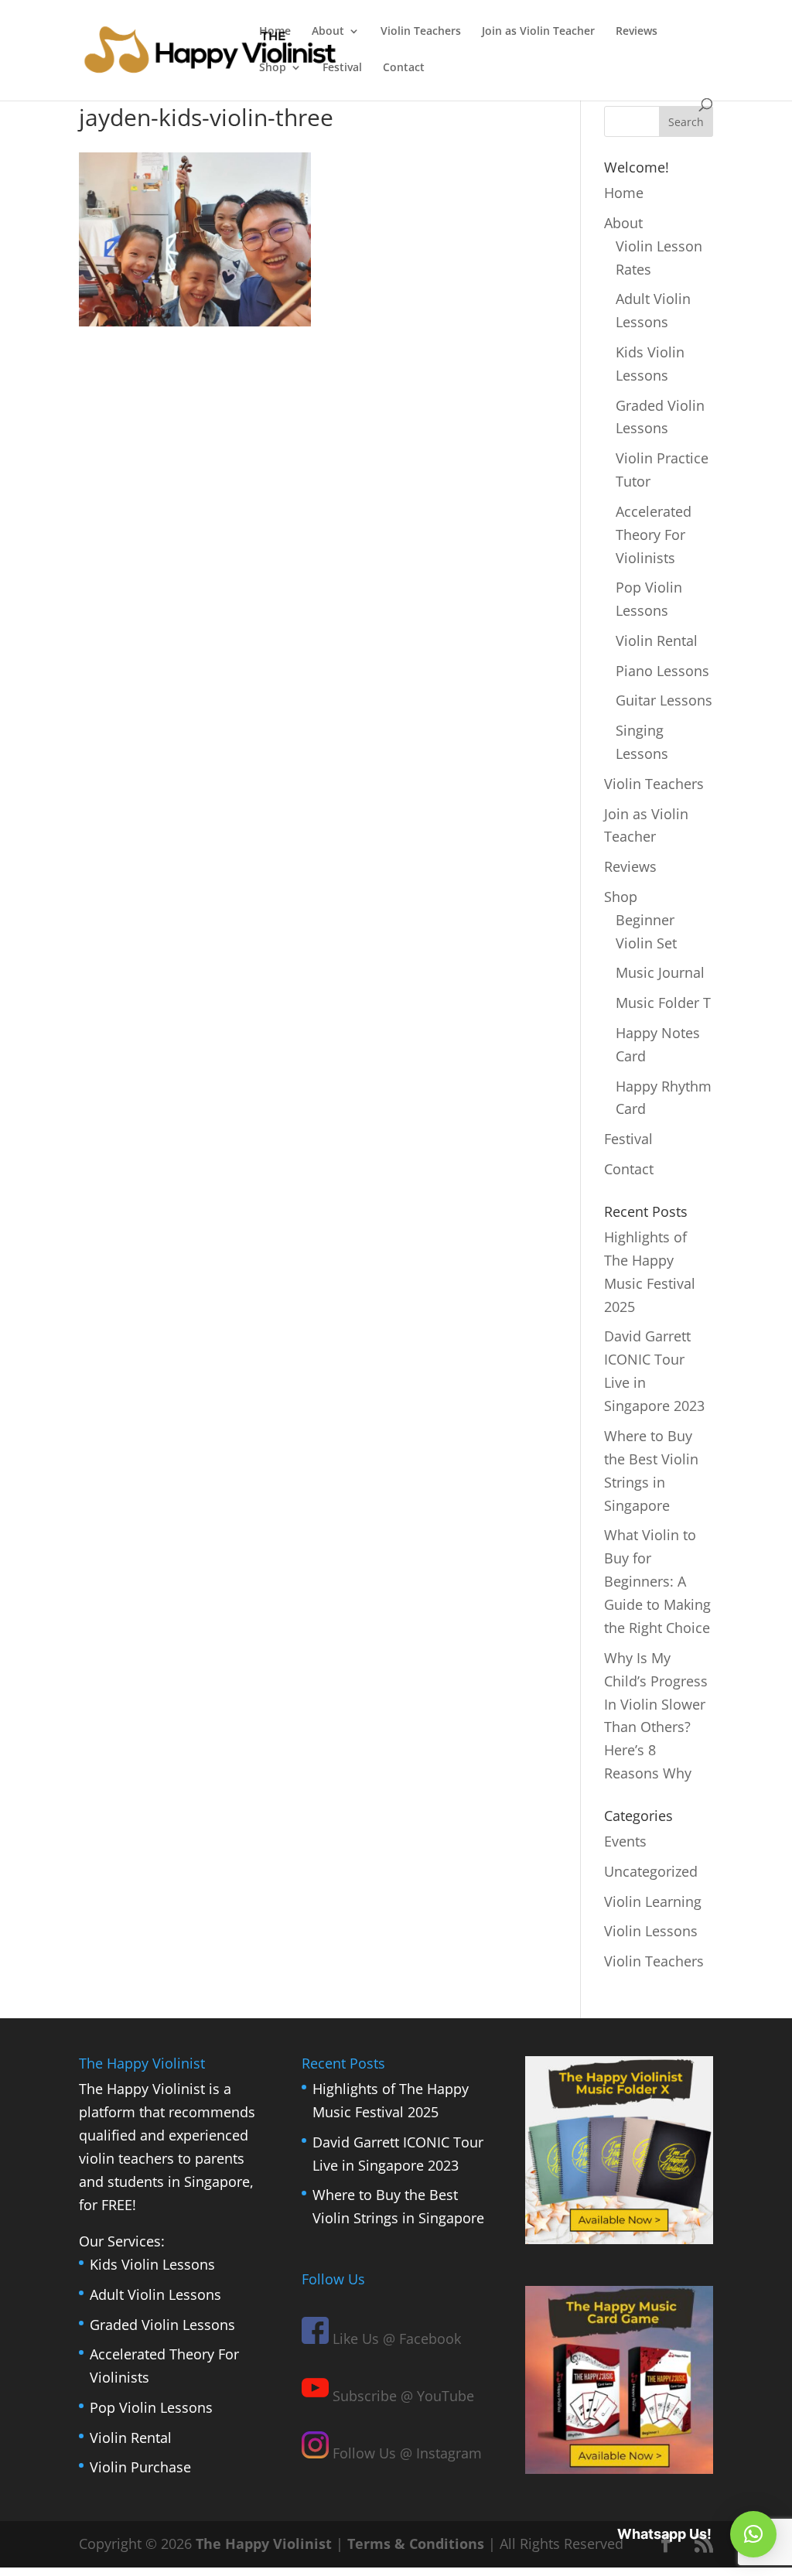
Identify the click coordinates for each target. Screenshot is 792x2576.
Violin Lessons (651, 1931)
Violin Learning (653, 1901)
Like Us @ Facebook (395, 2339)
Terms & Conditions (416, 2544)
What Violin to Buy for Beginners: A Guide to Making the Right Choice (657, 1581)
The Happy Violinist (264, 2544)
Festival (342, 68)
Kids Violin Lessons (152, 2264)
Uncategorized (651, 1871)
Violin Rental (657, 641)
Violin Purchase (140, 2467)
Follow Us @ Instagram (405, 2453)
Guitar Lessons (664, 700)
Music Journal (660, 972)
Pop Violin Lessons (151, 2407)
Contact (404, 68)
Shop (273, 68)
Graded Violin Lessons (162, 2325)
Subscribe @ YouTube (401, 2396)
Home (275, 32)
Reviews (637, 32)
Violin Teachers (421, 32)
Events (625, 1841)
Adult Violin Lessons (155, 2294)
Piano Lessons (662, 671)
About (328, 32)
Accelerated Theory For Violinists (654, 535)
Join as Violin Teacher (538, 32)
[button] (753, 2534)
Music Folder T (663, 1003)
